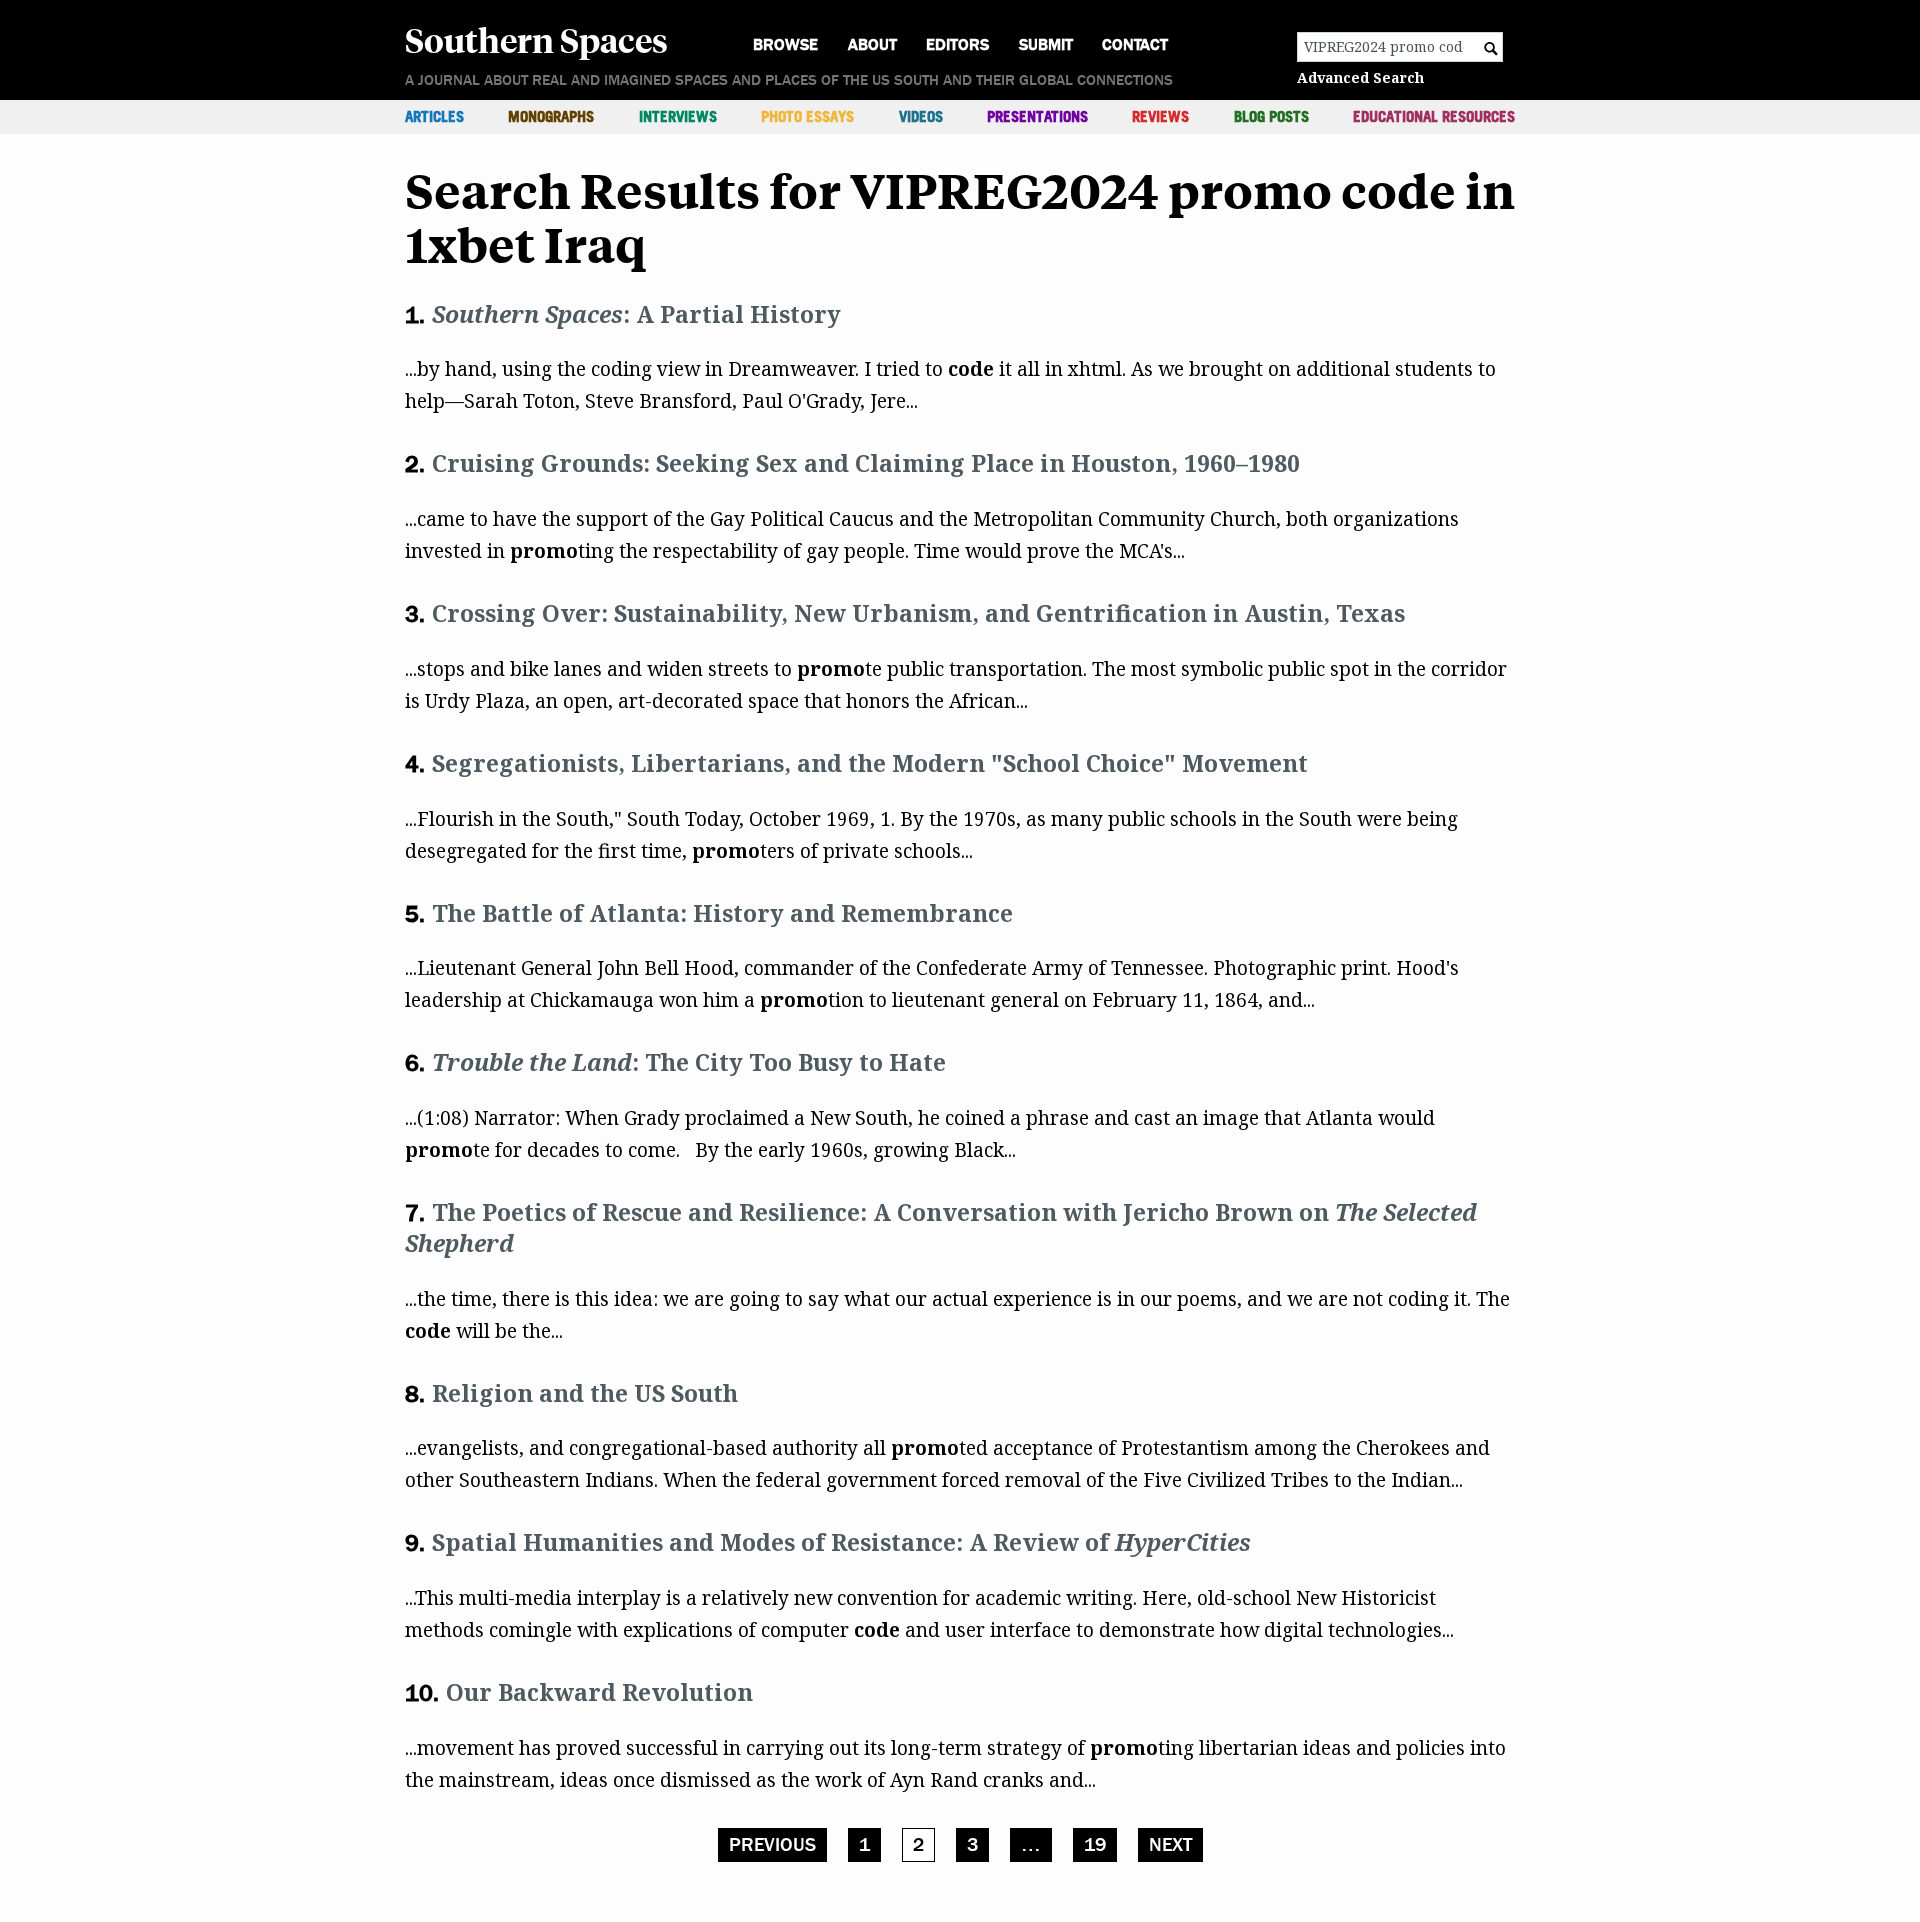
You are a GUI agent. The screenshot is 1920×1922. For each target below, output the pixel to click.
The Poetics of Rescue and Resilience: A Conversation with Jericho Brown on (941, 1227)
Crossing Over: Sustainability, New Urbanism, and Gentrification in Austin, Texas (918, 613)
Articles (434, 116)
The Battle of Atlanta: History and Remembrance (722, 913)
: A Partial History (636, 314)
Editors (957, 44)
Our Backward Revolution (599, 1692)
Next (1170, 1845)
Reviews (1160, 116)
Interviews (678, 116)
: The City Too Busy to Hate (689, 1062)
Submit (1046, 44)
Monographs (551, 116)
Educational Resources (1434, 116)
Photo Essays (807, 116)
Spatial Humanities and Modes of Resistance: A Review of (841, 1542)
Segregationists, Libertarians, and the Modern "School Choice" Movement (870, 763)
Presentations (1037, 116)
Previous (772, 1845)
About (872, 44)
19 (1095, 1845)
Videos (921, 116)
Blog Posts (1271, 116)
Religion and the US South (585, 1393)
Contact (1135, 44)
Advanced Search (1360, 77)
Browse (785, 44)
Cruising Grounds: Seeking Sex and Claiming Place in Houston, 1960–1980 (866, 463)
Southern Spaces (536, 39)
